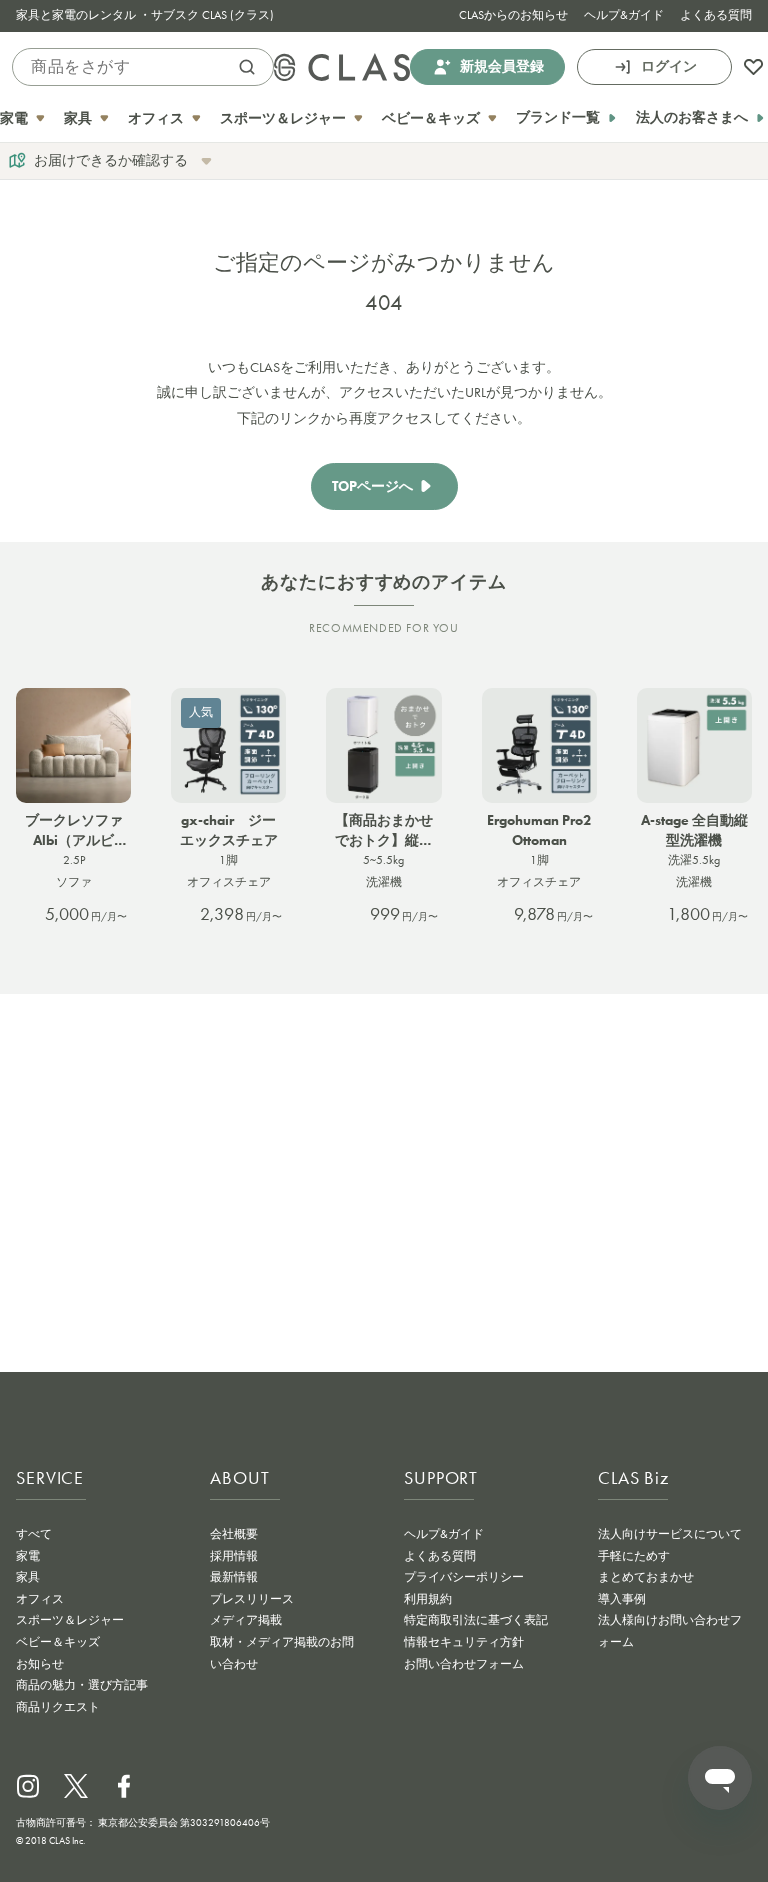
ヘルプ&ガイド (624, 15)
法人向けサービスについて (670, 1534)
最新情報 (234, 1577)
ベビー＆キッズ (58, 1642)
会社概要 (234, 1534)
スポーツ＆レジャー (70, 1620)
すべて (34, 1534)
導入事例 (622, 1599)
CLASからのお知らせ (513, 15)
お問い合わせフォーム (464, 1664)
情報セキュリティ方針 (464, 1642)
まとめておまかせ (646, 1577)
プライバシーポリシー (464, 1577)
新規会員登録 (502, 66)
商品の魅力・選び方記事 (82, 1685)
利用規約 (428, 1599)
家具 (28, 1577)
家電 (28, 1556)
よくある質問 (716, 15)
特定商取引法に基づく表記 (476, 1620)
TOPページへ (372, 486)
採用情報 (234, 1556)
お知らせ (40, 1664)
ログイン (669, 66)
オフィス (40, 1599)
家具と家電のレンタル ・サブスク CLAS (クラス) (145, 15)
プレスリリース (252, 1599)
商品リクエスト (58, 1707)
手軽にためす (634, 1556)
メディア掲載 (246, 1620)
